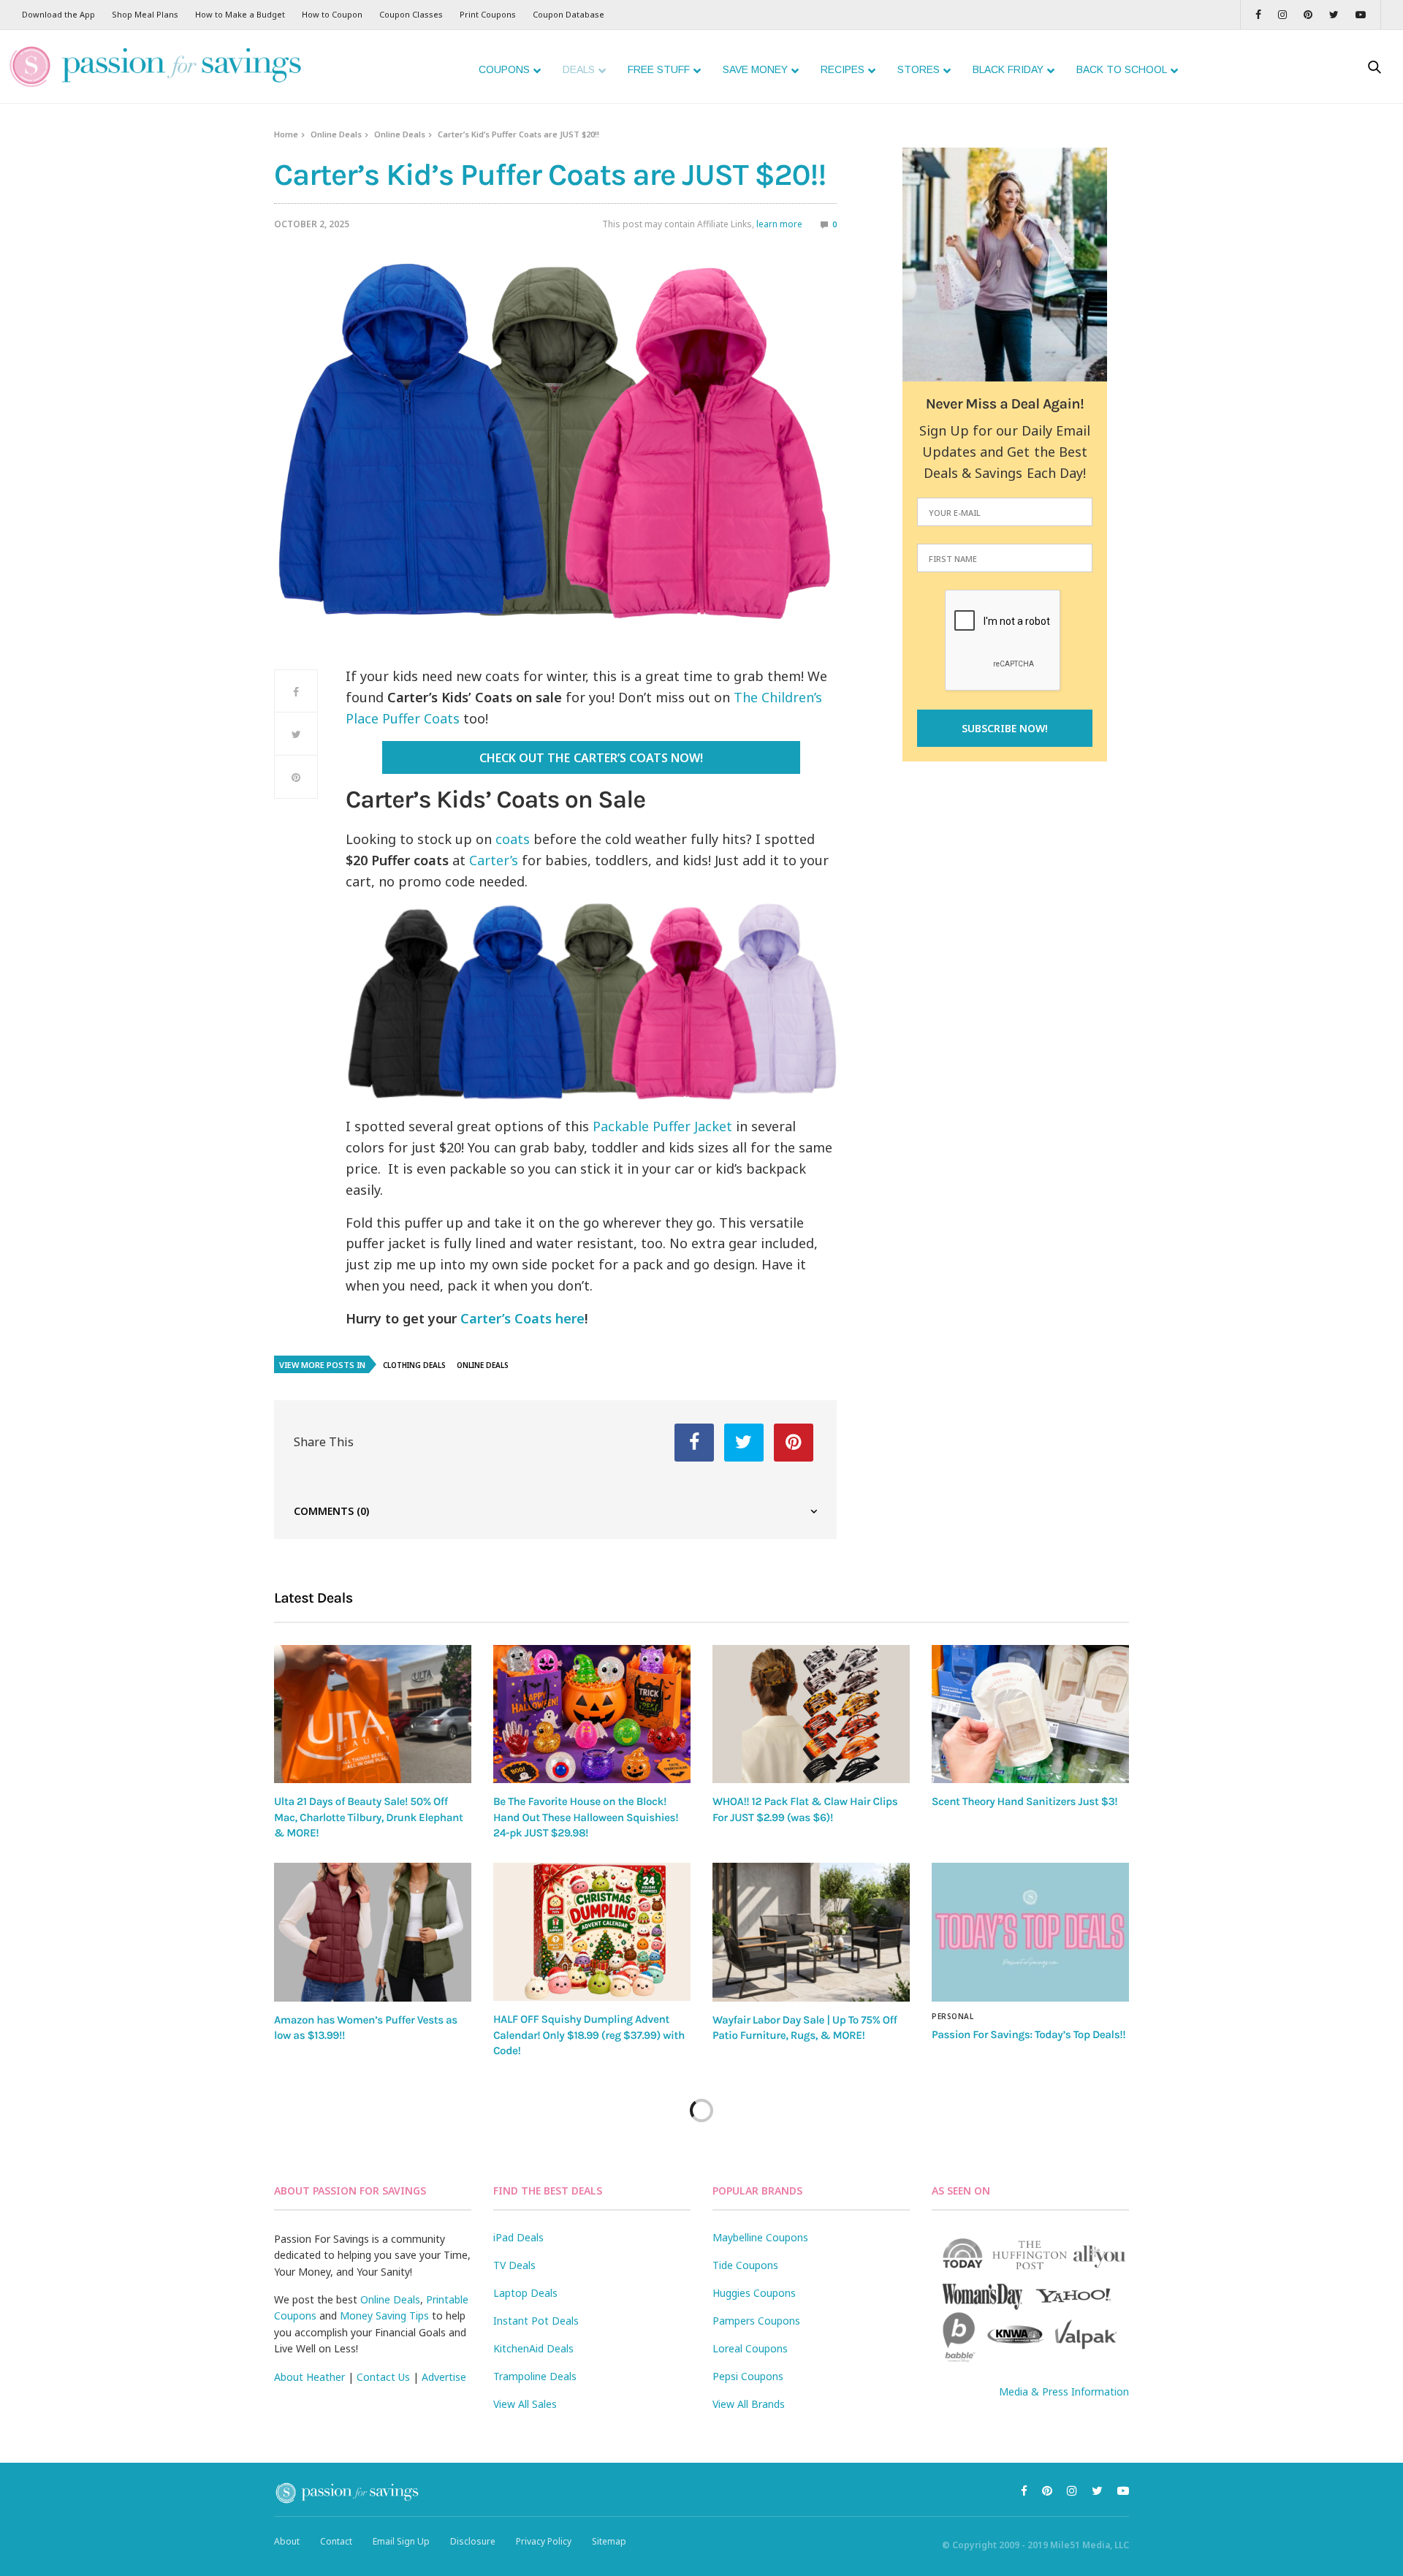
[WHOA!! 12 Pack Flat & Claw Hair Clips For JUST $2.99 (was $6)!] (811, 1714)
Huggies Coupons (754, 2293)
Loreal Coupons (750, 2348)
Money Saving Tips (384, 2315)
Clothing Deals (414, 1365)
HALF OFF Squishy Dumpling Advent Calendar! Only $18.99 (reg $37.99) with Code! (589, 2035)
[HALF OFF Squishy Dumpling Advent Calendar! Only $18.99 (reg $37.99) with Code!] (592, 1932)
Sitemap (609, 2541)
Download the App (58, 14)
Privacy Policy (544, 2541)
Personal (953, 2016)
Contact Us (383, 2377)
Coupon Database (569, 14)
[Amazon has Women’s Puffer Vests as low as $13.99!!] (373, 1932)
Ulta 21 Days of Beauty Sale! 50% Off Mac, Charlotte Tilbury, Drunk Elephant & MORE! (368, 1817)
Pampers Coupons (756, 2321)
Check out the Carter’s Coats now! (591, 758)
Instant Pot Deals (536, 2321)
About (287, 2541)
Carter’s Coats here (522, 1318)
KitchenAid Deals (533, 2348)
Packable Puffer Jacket (662, 1126)
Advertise (444, 2377)
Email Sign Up (401, 2541)
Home (286, 134)
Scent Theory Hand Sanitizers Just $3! (1024, 1801)
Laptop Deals (525, 2293)
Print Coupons (488, 14)
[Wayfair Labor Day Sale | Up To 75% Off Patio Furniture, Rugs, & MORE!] (811, 1932)
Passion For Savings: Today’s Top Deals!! (1029, 2034)
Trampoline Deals (535, 2376)
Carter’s (494, 860)
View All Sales (525, 2404)
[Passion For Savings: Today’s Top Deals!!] (1030, 1932)
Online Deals (336, 134)
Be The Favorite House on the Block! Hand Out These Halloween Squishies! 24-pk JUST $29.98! (586, 1817)
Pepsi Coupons (748, 2376)
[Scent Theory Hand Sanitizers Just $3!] (1030, 1714)
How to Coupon (332, 14)
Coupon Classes (411, 14)
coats (513, 839)
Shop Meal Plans (145, 14)
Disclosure (473, 2541)
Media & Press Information (1064, 2391)
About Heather (309, 2377)
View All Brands (749, 2404)
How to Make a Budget (240, 14)
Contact (336, 2541)
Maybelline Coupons (760, 2237)
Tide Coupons (745, 2265)
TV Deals (514, 2265)
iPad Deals (518, 2237)
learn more (779, 224)
